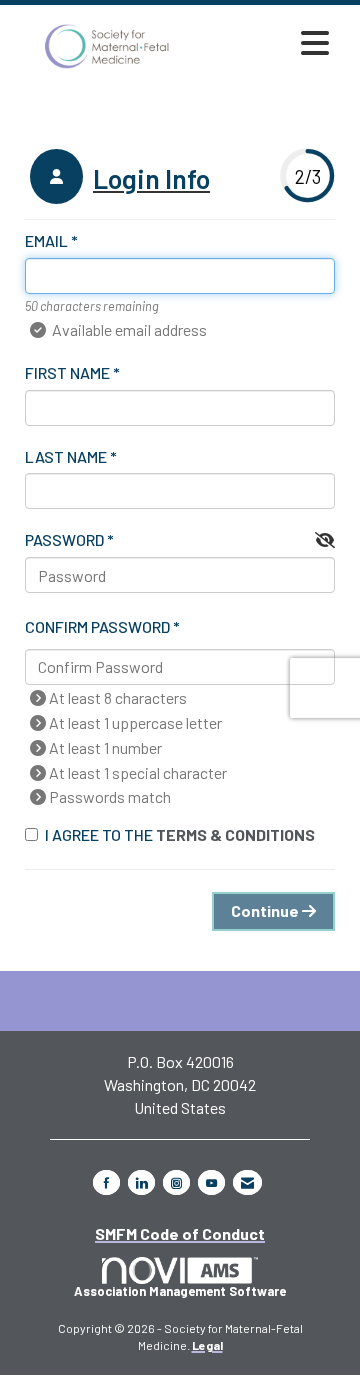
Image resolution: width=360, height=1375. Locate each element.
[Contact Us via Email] (247, 1182)
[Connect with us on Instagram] (176, 1182)
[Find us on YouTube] (211, 1182)
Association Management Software (180, 1291)
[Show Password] (325, 540)
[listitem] (117, 179)
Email (46, 240)
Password (64, 539)
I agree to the (180, 834)
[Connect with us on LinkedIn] (141, 1182)
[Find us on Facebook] (106, 1182)
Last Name (66, 456)
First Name (67, 372)
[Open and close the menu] (269, 43)
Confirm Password (97, 626)
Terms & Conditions (235, 834)
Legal (207, 1345)
